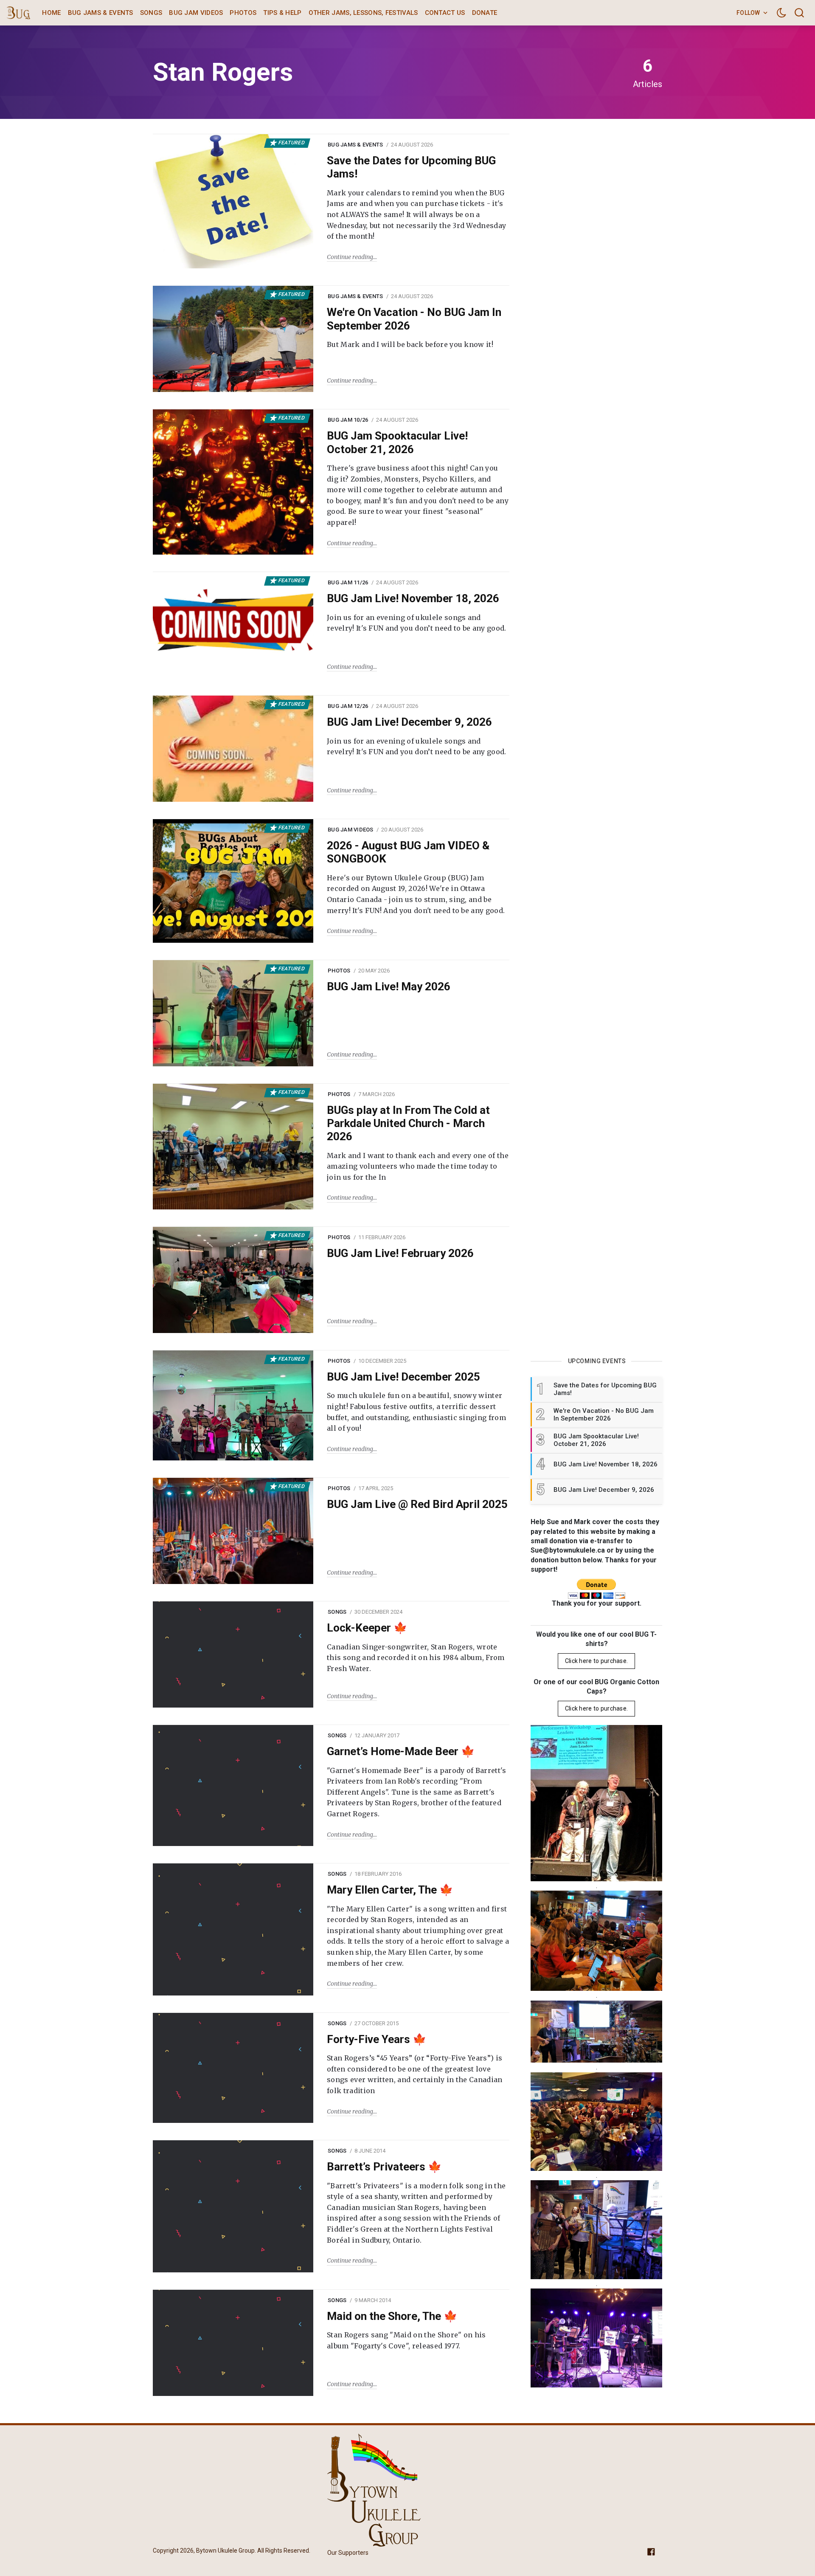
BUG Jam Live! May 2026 (389, 986)
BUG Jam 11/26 (348, 582)
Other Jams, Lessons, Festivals (363, 13)
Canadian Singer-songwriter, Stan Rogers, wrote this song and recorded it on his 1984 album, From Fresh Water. (416, 1658)
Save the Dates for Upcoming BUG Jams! (411, 167)
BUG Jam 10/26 (348, 420)
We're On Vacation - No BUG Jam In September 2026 (414, 319)
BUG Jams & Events (101, 13)
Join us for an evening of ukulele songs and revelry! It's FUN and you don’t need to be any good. (417, 623)
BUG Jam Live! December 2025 (403, 1377)
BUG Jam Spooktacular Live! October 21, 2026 (397, 442)
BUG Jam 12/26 (348, 706)
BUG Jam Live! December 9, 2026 (409, 722)
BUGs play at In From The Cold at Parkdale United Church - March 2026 (408, 1123)
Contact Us (445, 13)
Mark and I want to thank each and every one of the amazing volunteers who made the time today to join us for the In (418, 1166)
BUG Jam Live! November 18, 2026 (413, 598)
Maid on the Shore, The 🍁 (392, 2316)
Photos (243, 13)
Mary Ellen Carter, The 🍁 (390, 1890)
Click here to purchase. (596, 1661)
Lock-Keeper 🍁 (367, 1628)
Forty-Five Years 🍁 (377, 2039)
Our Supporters (348, 2553)
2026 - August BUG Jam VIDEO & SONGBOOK (408, 852)
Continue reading (350, 257)
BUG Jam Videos (196, 13)
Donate (485, 13)
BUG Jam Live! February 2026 (400, 1253)
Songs (151, 13)
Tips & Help (282, 13)
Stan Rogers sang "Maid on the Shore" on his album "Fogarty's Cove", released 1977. (406, 2340)
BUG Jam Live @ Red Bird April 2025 (417, 1504)
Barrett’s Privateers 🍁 (384, 2167)
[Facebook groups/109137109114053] (651, 2551)
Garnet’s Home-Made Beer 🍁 (401, 1751)
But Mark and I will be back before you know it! (410, 344)
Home (51, 13)
